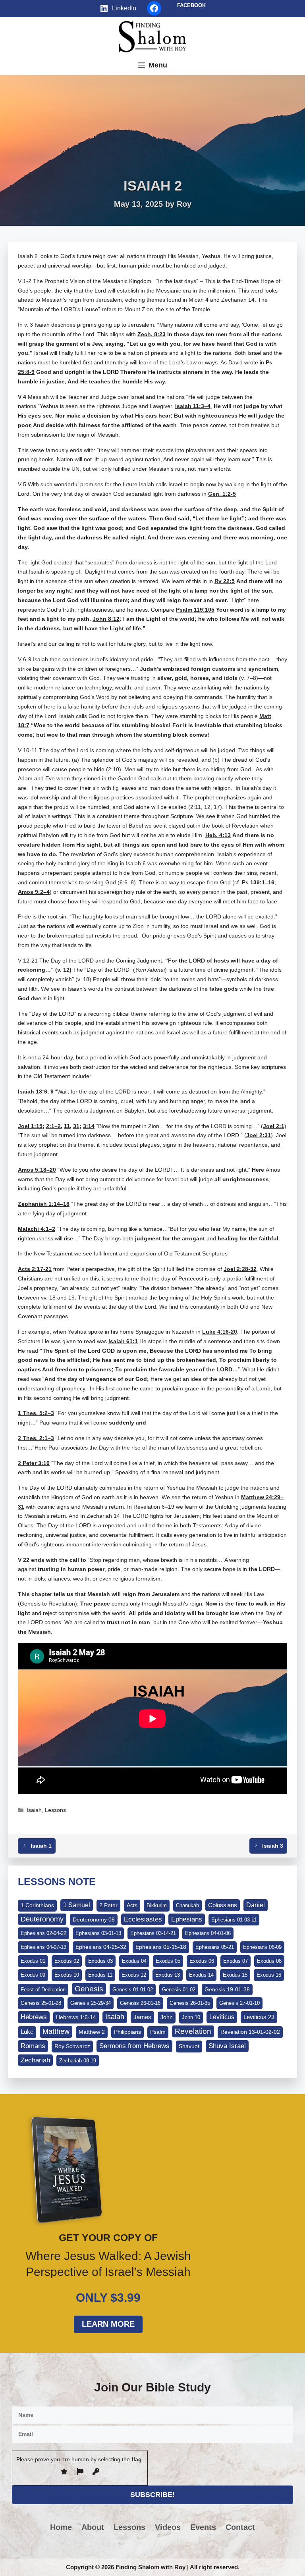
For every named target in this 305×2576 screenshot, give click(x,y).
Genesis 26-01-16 (140, 2003)
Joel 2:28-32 (240, 1269)
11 (67, 1126)
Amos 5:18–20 (37, 1170)
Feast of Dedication (43, 1990)
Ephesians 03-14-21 (153, 1933)
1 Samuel (77, 1905)
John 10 (191, 2017)
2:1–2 (53, 1126)
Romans (33, 2046)
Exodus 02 (67, 1961)
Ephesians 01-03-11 (234, 1920)
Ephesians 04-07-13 (43, 1947)
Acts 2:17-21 (35, 1269)
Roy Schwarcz (72, 2046)
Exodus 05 (168, 1961)
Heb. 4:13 (218, 835)
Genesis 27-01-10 (239, 2003)
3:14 (89, 1126)
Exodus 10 (67, 1975)
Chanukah (187, 1905)
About (93, 2527)
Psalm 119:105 (195, 610)
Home (61, 2527)
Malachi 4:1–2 (37, 1229)
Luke (27, 2032)
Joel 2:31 (259, 1135)
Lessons (55, 1810)
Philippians (127, 2032)
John (167, 2017)
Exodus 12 (134, 1975)
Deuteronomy (42, 1919)
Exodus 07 (236, 1961)
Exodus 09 (33, 1975)
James (142, 2017)
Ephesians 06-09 (262, 1947)
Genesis (89, 1989)
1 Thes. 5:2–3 (36, 1413)
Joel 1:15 (30, 1126)
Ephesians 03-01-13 (98, 1933)
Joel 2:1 (274, 1126)
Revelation (193, 2031)
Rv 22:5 (225, 581)
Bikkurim (157, 1905)
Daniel (256, 1905)
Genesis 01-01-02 (133, 1990)
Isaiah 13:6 (33, 1092)
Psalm (158, 2032)
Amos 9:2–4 (34, 892)
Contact (240, 2527)
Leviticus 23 (259, 2017)
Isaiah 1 (41, 1846)
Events (203, 2527)
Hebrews (34, 2017)
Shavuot (189, 2046)
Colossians (223, 1905)
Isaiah (34, 1810)
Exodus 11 (100, 1975)
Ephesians (187, 1919)
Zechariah (35, 2060)
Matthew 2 (92, 2032)
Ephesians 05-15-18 (161, 1947)
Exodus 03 (100, 1961)
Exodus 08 (269, 1961)
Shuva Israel (227, 2046)
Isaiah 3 (273, 1846)
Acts (132, 1905)
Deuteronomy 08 (94, 1919)
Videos (168, 2527)
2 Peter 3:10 (34, 1463)
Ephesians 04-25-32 (101, 1947)
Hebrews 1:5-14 (76, 2017)
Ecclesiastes (143, 1919)
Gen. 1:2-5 (222, 494)
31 (76, 1126)
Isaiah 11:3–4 (193, 406)
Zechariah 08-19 (78, 2061)
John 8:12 (106, 619)
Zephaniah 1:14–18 (44, 1204)
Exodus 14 (201, 1975)
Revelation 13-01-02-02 (250, 2032)
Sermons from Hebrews (134, 2046)
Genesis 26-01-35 (190, 2003)
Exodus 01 (33, 1961)
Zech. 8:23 (152, 334)
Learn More (108, 2324)
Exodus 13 (168, 1975)
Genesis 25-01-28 (41, 2003)
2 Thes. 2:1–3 (36, 1438)
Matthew (56, 2031)
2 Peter (108, 1905)
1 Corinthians (37, 1905)
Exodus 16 (269, 1975)
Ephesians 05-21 (215, 1947)
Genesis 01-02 (179, 1990)
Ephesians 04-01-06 (208, 1933)
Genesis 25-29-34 (91, 2003)
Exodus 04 (134, 1961)
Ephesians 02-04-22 (43, 1933)
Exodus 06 (202, 1961)
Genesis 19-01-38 (227, 1989)
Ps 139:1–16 (258, 882)
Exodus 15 (235, 1975)
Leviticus (222, 2017)
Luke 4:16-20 (220, 1332)
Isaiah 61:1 (123, 1341)
